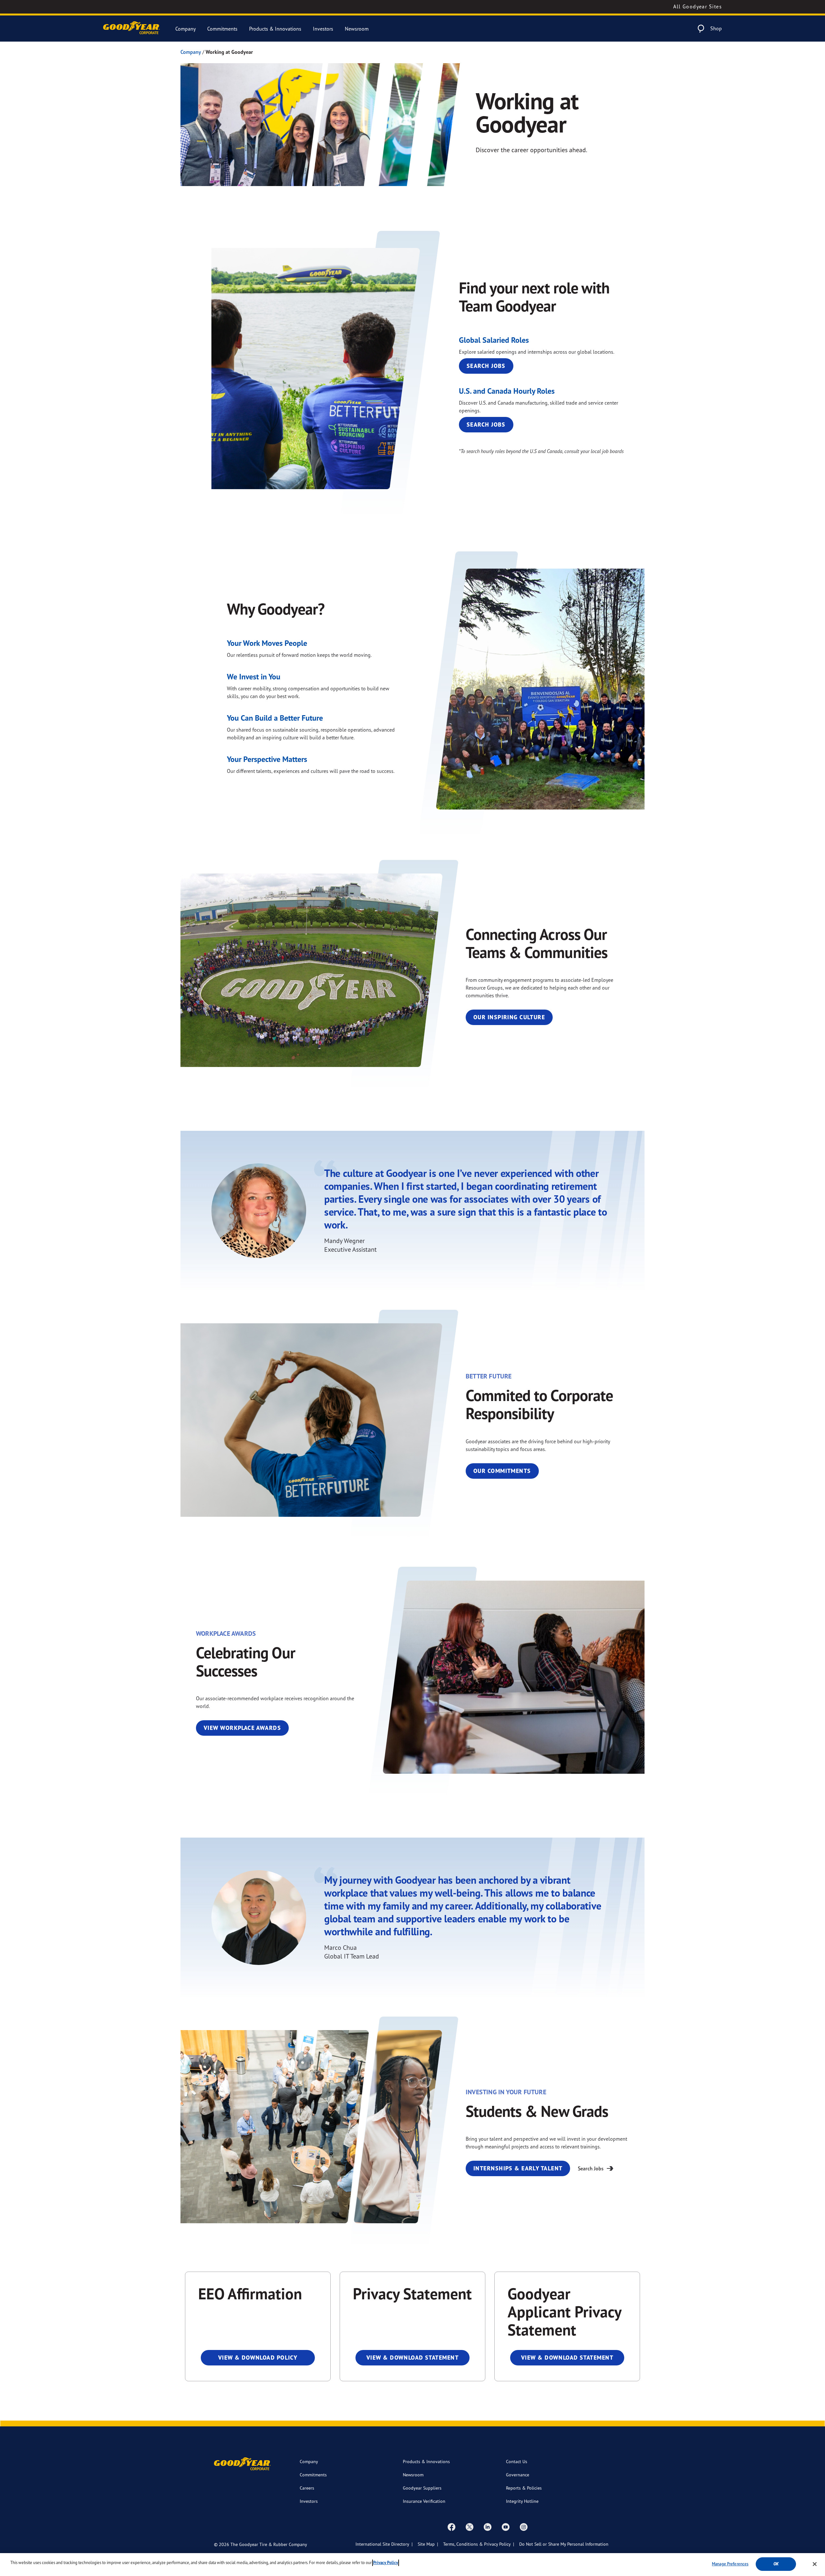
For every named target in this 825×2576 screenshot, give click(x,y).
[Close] (815, 2564)
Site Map (426, 2544)
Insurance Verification (424, 2501)
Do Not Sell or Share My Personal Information (564, 2544)
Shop (716, 28)
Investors (323, 29)
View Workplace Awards (242, 1728)
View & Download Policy (258, 2358)
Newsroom (357, 29)
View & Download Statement (412, 2358)
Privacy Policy (386, 2563)
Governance (518, 2475)
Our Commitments (502, 1471)
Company (185, 29)
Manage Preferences (730, 2564)
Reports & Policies (524, 2488)
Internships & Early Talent (518, 2168)
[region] (412, 2565)
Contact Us (517, 2461)
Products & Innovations (275, 29)
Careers (307, 2488)
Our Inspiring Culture (509, 1017)
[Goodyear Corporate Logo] (131, 29)
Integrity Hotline (522, 2501)
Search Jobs (486, 366)
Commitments (222, 29)
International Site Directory (382, 2544)
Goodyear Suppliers (422, 2488)
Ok (776, 2564)
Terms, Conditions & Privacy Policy (477, 2544)
